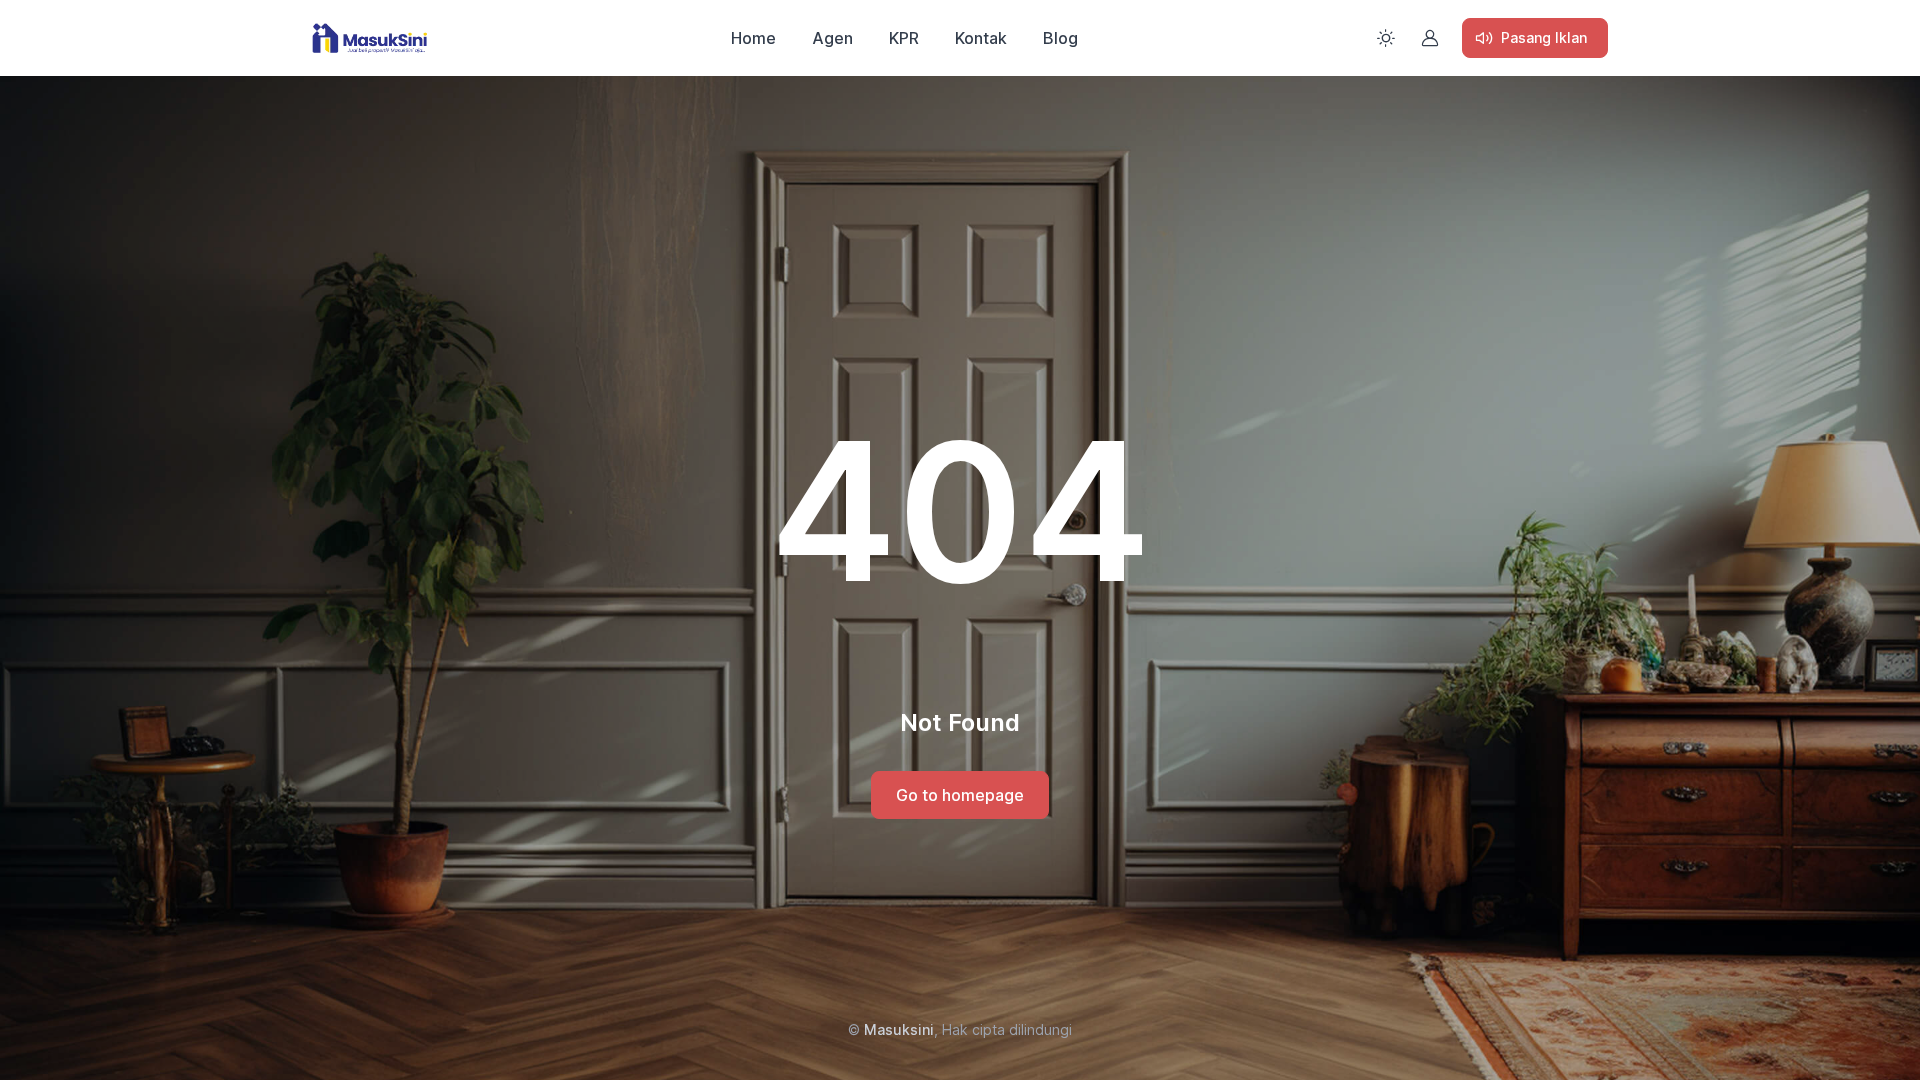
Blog (1060, 38)
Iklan (1544, 37)
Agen (832, 38)
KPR (904, 38)
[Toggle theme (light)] (1386, 38)
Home (753, 38)
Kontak (981, 38)
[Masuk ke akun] (1430, 38)
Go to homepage (960, 795)
